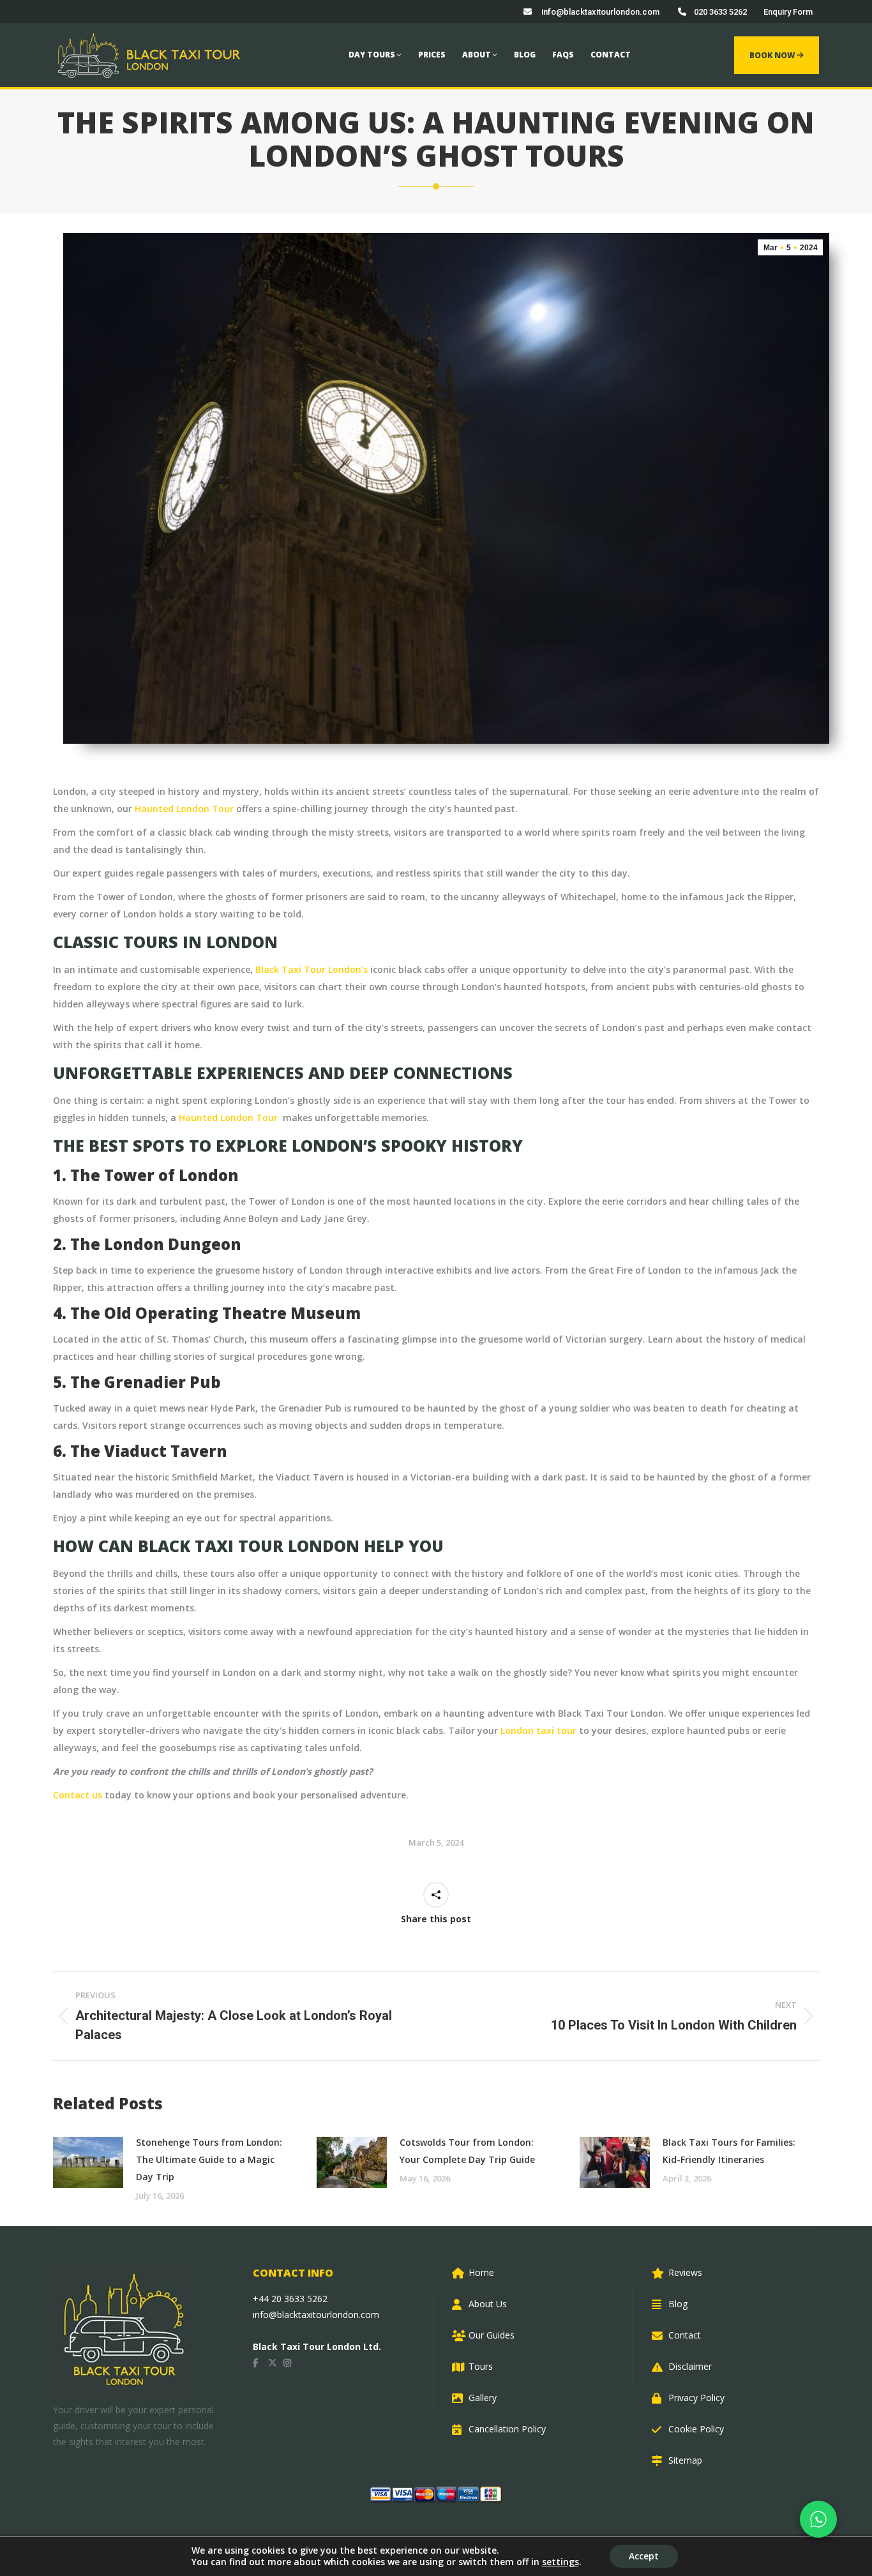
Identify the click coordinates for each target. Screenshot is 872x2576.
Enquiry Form (788, 12)
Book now (773, 55)
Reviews (685, 2272)
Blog (678, 2304)
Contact (685, 2335)
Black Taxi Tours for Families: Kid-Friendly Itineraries (729, 2151)
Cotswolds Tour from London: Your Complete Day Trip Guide (467, 2151)
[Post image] (88, 2162)
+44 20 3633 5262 (290, 2299)
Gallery (483, 2398)
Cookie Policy (696, 2429)
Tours (481, 2366)
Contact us (78, 1795)
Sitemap (685, 2460)
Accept (644, 2556)
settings (560, 2562)
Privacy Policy (696, 2398)
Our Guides (492, 2335)
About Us (488, 2304)
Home (481, 2272)
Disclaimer (690, 2366)
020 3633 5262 (720, 12)
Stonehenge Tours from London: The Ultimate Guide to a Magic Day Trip (209, 2159)
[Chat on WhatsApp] (818, 2519)
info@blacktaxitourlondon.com (599, 12)
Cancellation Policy (507, 2429)
